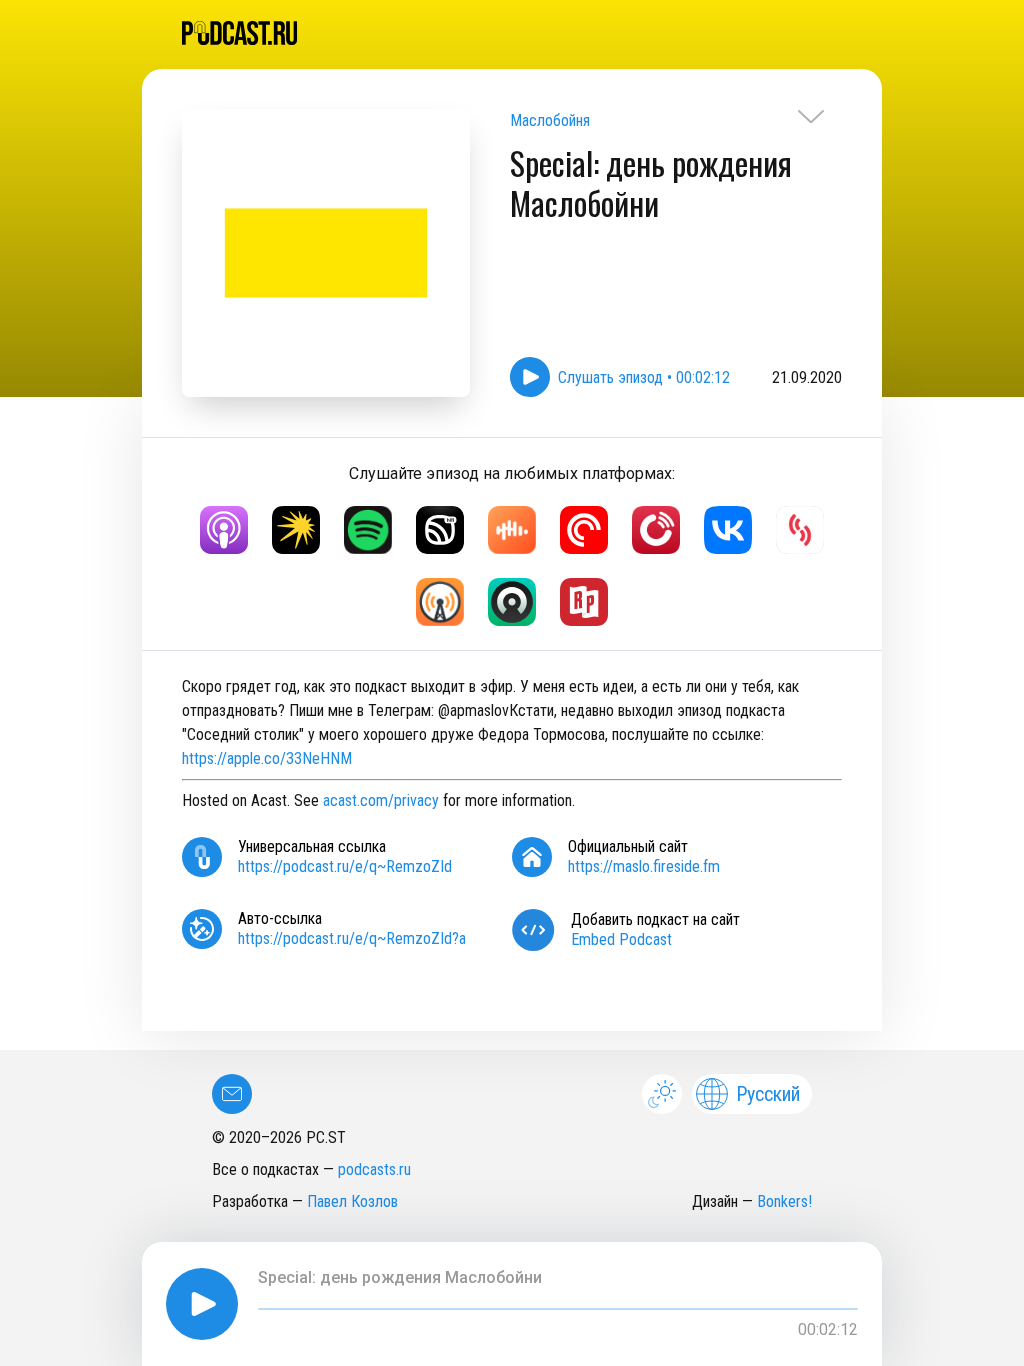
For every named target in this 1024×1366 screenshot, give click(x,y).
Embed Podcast (621, 939)
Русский (768, 1094)
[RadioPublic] (584, 602)
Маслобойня (550, 120)
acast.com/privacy (381, 800)
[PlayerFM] (656, 530)
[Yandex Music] (296, 530)
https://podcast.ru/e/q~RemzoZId (345, 866)
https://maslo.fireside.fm (644, 866)
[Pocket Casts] (584, 530)
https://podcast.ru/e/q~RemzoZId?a (352, 938)
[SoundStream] (800, 530)
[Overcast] (440, 602)
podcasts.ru (374, 1169)
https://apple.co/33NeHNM (267, 758)
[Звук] (440, 530)
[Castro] (512, 602)
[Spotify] (368, 530)
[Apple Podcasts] (224, 530)
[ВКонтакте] (728, 530)
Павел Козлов (352, 1201)
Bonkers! (784, 1201)
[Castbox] (512, 530)
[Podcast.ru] (512, 33)
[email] (232, 1094)
